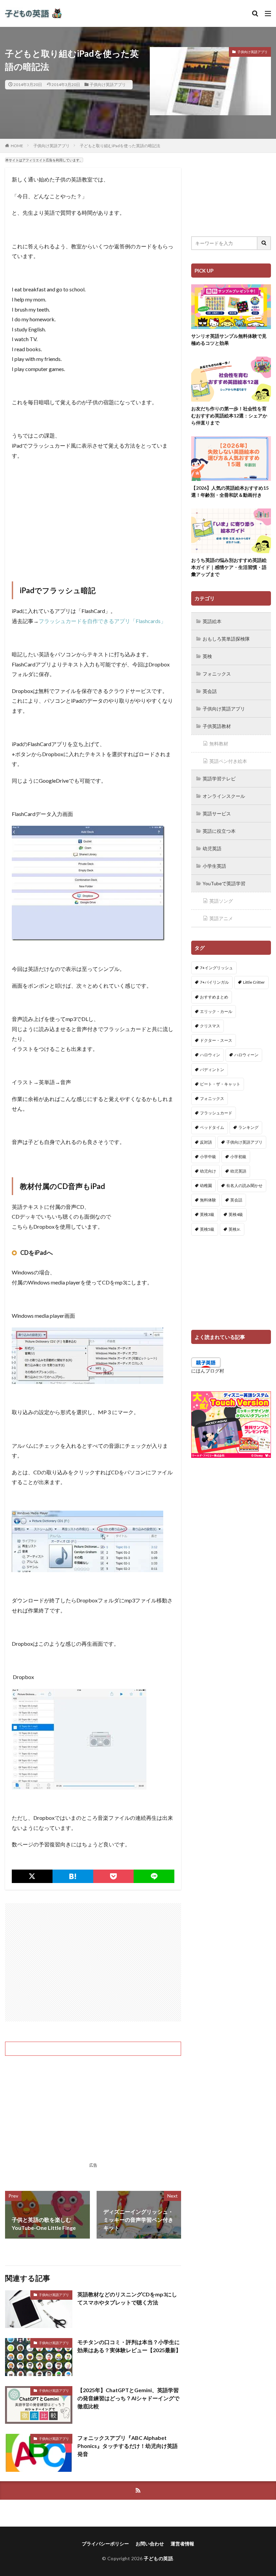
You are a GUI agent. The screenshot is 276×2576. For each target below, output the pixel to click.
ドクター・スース (216, 1040)
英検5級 (207, 1229)
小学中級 (208, 1157)
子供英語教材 (217, 726)
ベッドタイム (212, 1127)
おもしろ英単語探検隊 (226, 639)
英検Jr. (235, 1229)
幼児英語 (212, 848)
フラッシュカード (216, 1113)
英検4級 (236, 1214)
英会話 (210, 691)
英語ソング (221, 901)
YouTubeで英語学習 (224, 883)
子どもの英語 (158, 2558)
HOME (17, 146)
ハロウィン (210, 1055)
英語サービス (217, 813)
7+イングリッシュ (216, 968)
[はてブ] (73, 1876)
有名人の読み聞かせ (244, 1185)
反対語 (206, 1142)
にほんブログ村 (208, 1371)
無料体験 (208, 1200)
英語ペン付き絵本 (228, 761)
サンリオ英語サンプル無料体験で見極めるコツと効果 (229, 339)
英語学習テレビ (219, 779)
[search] (264, 243)
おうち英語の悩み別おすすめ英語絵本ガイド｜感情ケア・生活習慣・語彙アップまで (229, 567)
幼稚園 (206, 1185)
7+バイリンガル (214, 982)
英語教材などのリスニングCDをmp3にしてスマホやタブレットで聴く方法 (127, 2298)
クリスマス (210, 1026)
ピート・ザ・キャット (220, 1084)
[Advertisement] (93, 514)
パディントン (212, 1070)
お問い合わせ (150, 2544)
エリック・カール (216, 1011)
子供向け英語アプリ (108, 85)
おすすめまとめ (214, 997)
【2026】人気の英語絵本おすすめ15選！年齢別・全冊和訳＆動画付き (230, 491)
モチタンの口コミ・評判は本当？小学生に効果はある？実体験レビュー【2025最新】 (129, 2346)
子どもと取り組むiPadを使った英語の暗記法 (120, 146)
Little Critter (254, 982)
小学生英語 (214, 866)
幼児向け (208, 1171)
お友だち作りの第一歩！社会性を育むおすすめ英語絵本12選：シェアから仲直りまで (229, 416)
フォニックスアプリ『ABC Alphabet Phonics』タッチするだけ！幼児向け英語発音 (128, 2446)
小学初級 (238, 1157)
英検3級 (207, 1214)
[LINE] (154, 1876)
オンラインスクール (224, 796)
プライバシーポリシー (105, 2544)
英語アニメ (221, 918)
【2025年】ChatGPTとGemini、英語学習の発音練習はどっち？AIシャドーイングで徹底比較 (128, 2398)
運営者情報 (182, 2544)
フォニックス (217, 674)
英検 (207, 656)
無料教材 (219, 744)
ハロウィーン (246, 1055)
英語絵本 (212, 621)
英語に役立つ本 (219, 831)
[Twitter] (32, 1876)
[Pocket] (114, 1876)
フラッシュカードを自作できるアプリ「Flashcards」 (102, 621)
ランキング (248, 1127)
